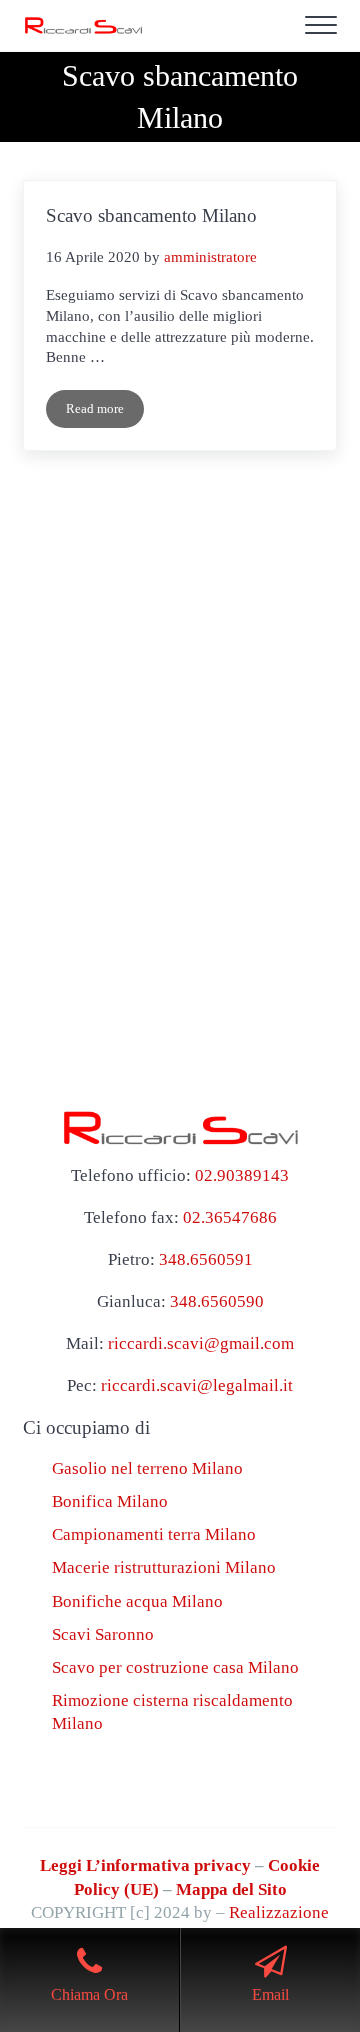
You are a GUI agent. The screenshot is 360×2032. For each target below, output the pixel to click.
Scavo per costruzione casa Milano (175, 1667)
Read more (105, 412)
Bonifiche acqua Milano (137, 1601)
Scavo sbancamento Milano (151, 215)
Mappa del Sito (231, 1889)
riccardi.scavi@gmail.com (201, 1343)
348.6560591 (206, 1259)
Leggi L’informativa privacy (145, 1865)
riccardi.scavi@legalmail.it (197, 1385)
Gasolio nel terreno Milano (147, 1468)
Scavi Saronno (103, 1634)
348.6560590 (217, 1301)
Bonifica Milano (110, 1501)
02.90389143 (242, 1175)
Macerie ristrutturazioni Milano (164, 1567)
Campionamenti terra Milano (154, 1534)
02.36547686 (230, 1217)
